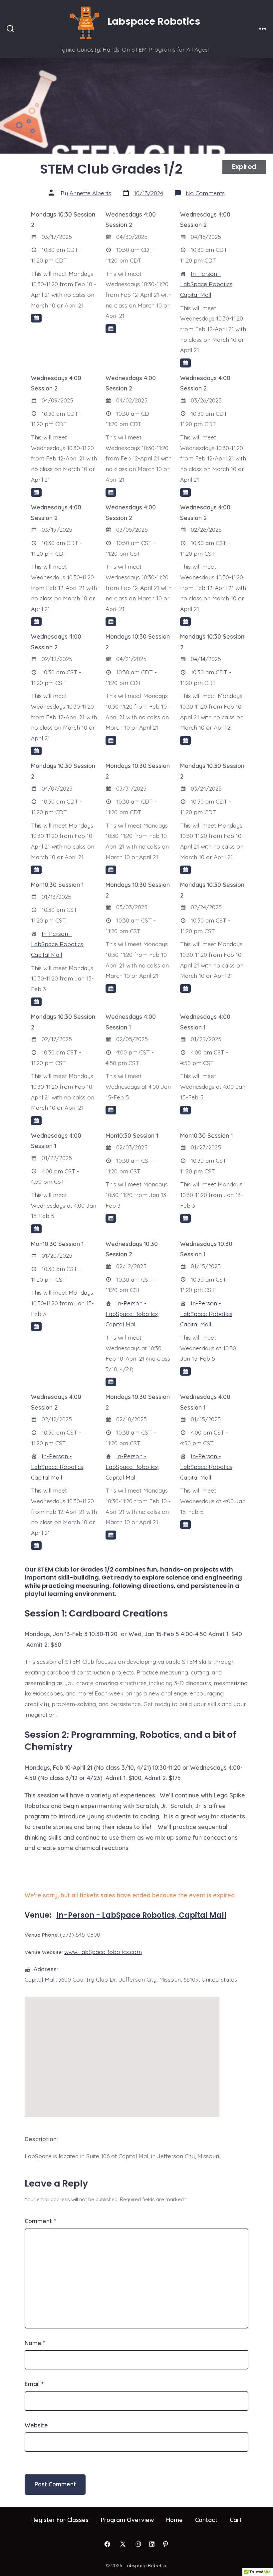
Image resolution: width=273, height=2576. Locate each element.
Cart (236, 2520)
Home (174, 2520)
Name (35, 2343)
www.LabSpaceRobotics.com (103, 1952)
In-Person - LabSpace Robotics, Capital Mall (207, 284)
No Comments (205, 193)
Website (36, 2425)
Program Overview (127, 2520)
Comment (40, 2221)
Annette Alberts (90, 193)
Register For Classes (60, 2520)
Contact (206, 2520)
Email (34, 2384)
